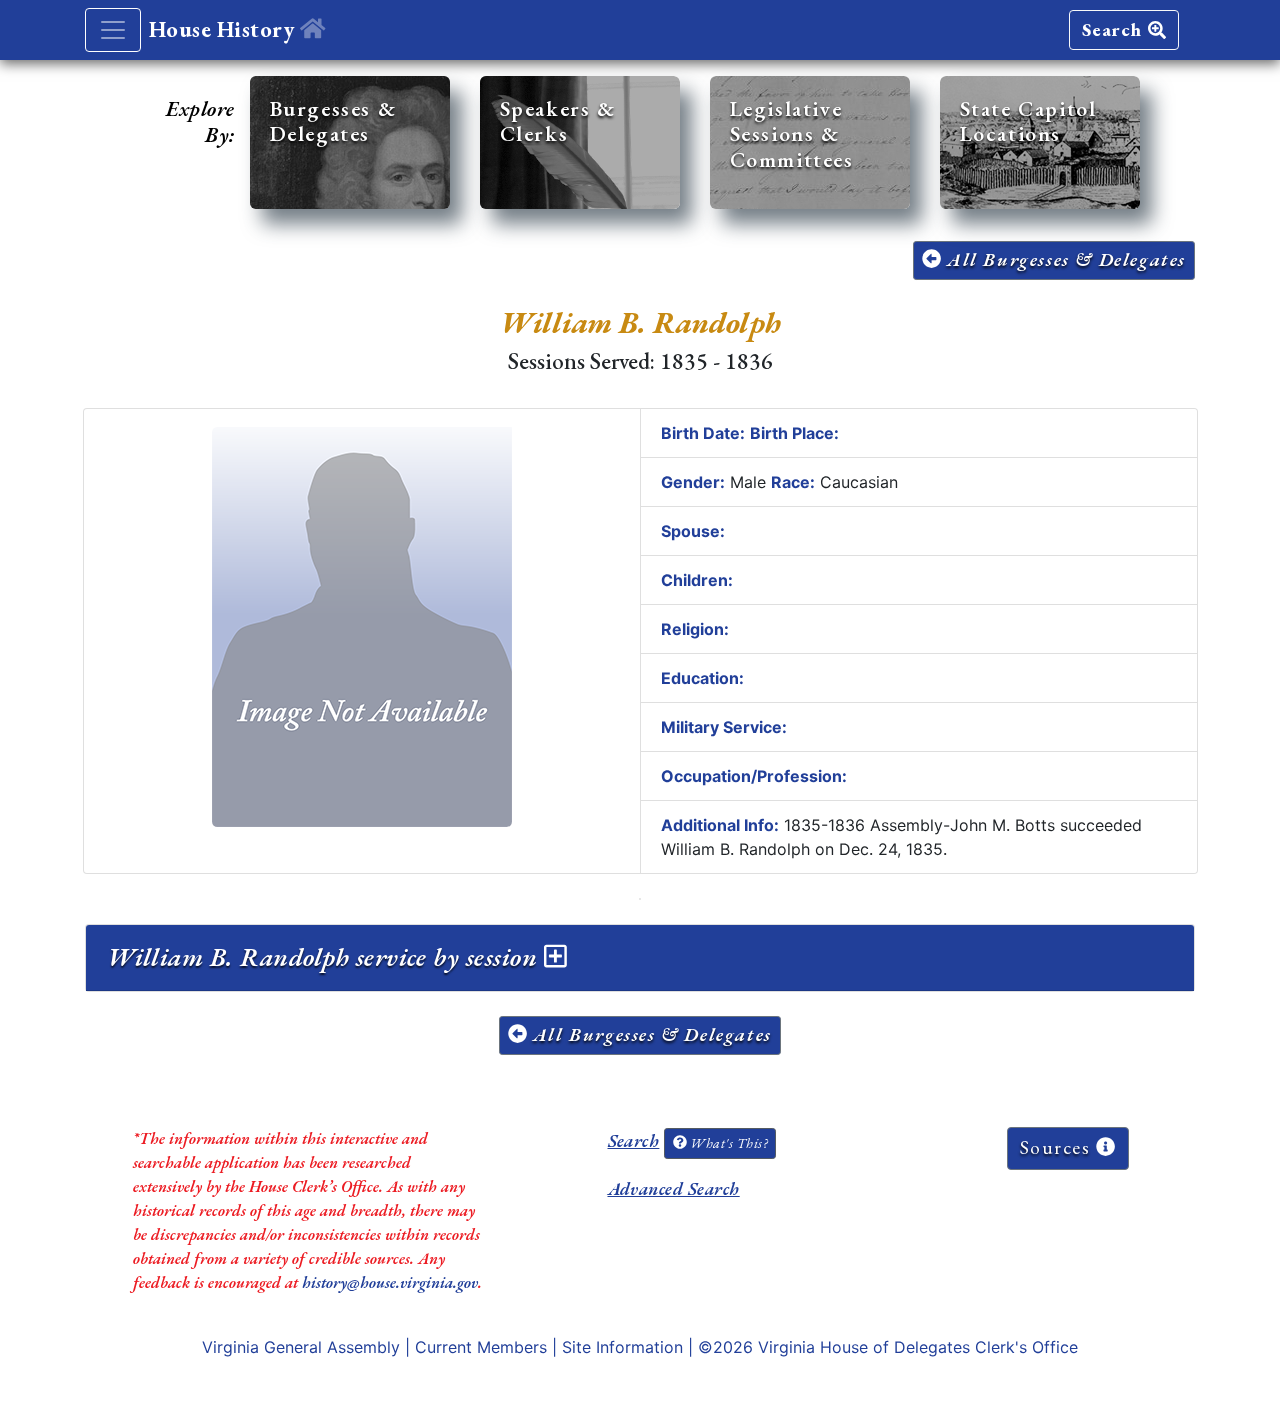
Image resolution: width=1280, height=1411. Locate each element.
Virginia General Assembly (301, 1347)
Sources (1058, 1147)
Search (1115, 29)
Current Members (481, 1347)
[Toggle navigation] (113, 30)
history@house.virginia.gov (390, 1282)
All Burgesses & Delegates (1063, 259)
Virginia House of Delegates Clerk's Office (918, 1347)
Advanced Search (674, 1188)
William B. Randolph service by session (325, 957)
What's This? (727, 1143)
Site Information (622, 1347)
